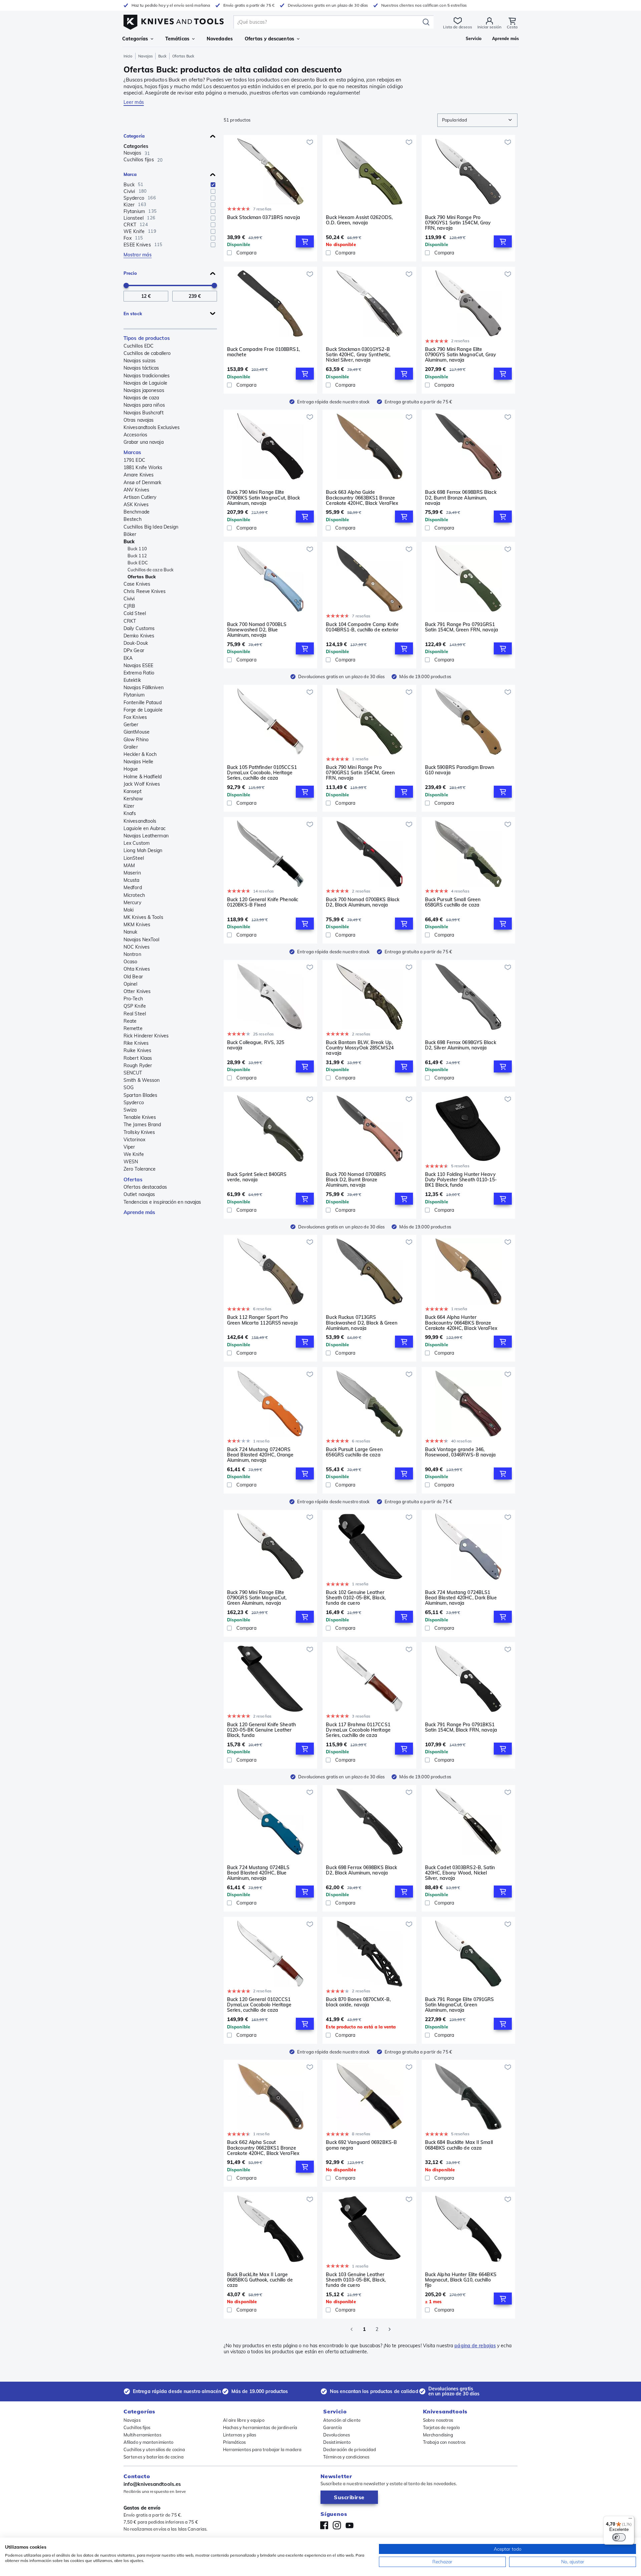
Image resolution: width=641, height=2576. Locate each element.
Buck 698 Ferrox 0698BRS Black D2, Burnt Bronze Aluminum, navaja (461, 498)
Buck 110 (137, 549)
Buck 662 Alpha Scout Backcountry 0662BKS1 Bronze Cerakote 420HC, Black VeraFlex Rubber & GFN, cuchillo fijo (263, 2148)
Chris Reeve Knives (145, 591)
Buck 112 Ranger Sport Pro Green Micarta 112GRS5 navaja (262, 1320)
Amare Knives (139, 475)
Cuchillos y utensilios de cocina (154, 2449)
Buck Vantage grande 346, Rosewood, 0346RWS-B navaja (461, 1452)
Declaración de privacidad (350, 2449)
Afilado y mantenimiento (148, 2442)
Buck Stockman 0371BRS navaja (264, 218)
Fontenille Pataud (143, 703)
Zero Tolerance (140, 1169)
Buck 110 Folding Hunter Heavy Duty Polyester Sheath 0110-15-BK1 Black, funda (461, 1180)
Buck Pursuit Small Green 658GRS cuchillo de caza (453, 902)
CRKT (130, 621)
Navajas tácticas (141, 368)
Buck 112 (137, 556)
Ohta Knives (137, 969)
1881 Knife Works (143, 467)
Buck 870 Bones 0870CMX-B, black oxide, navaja (358, 2002)
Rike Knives (136, 1043)
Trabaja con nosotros (444, 2442)
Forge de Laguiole (143, 710)
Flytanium (134, 695)
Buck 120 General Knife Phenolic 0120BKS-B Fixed (263, 902)
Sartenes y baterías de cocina (154, 2457)
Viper (129, 1147)
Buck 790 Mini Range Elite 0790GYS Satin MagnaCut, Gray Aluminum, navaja (461, 355)
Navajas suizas (140, 361)
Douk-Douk (136, 643)
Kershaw (133, 799)
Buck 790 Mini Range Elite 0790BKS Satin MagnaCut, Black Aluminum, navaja (263, 498)
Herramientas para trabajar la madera (262, 2449)
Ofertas (133, 1179)
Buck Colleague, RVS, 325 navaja (256, 1045)
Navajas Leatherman (146, 836)
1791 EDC (134, 460)
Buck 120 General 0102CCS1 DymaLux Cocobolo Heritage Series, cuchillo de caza (259, 2005)
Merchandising (438, 2435)
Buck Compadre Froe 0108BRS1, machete (263, 352)
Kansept (133, 791)
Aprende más (139, 1212)
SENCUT (133, 1073)
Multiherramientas (142, 2435)
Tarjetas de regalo (441, 2427)
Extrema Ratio (139, 673)
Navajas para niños (144, 405)
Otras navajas (139, 420)
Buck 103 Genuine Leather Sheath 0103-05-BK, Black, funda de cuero (356, 2280)
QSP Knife (135, 1006)
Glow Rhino (136, 740)
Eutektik (132, 680)
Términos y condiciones (346, 2457)
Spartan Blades (140, 1095)
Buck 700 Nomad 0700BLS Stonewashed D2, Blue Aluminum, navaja (257, 630)
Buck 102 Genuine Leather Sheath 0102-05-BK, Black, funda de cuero (356, 1598)
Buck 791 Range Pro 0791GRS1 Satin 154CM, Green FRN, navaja (462, 627)
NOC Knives (137, 947)
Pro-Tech (133, 999)
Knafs (130, 813)
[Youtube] (350, 2525)
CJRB (129, 606)
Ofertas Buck (142, 577)
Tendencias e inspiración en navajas (162, 1202)
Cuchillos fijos (137, 2427)
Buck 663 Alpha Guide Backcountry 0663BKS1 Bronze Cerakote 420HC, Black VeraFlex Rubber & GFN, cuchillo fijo (362, 498)
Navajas (146, 56)
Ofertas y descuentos (269, 39)
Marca (130, 174)
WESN (131, 1162)
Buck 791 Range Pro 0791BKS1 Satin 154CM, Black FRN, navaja (461, 1727)
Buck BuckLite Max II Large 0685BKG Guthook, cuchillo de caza (260, 2280)
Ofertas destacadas (145, 1187)
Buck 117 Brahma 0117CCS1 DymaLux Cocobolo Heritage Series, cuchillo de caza (358, 1730)
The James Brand (142, 1125)
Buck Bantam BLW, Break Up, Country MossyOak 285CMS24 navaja (360, 1048)
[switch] (619, 2537)
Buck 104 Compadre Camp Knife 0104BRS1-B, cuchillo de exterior (362, 627)
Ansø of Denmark (143, 482)
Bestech (133, 519)
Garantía (333, 2427)
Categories (136, 146)
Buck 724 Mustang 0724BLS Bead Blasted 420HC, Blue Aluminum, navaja (258, 1873)
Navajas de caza (141, 398)
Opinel (131, 984)
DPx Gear (134, 650)
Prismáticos (235, 2442)
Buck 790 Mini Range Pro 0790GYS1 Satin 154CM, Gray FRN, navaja (458, 223)
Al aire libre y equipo (244, 2420)
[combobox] (477, 120)
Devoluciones (337, 2435)
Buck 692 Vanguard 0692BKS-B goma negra (361, 2145)
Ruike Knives (137, 1050)
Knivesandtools (140, 821)
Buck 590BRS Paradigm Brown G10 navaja (460, 770)
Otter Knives (137, 991)
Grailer (131, 747)
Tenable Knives (140, 1117)
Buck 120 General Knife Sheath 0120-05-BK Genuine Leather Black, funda (261, 1730)
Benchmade (137, 512)
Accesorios (135, 435)
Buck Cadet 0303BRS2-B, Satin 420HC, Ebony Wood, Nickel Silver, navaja (460, 1873)
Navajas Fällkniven (144, 687)
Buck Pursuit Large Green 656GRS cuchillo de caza (354, 1452)
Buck (162, 56)
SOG (129, 1087)
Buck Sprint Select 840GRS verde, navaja (257, 1177)
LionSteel (134, 858)
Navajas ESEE (138, 665)
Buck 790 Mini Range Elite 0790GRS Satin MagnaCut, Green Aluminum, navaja (257, 1598)
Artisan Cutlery (140, 497)
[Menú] (630, 2520)
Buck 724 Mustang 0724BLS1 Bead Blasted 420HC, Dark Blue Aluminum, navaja (461, 1598)
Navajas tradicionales (147, 376)
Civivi (129, 599)
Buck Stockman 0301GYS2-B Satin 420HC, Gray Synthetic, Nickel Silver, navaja (358, 355)
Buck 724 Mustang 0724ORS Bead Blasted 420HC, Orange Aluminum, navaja (260, 1455)
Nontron (132, 954)
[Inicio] (174, 21)
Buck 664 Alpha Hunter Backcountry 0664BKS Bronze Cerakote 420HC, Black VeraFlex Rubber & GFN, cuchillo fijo (461, 1323)
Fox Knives (135, 717)
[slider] (126, 285)
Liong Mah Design (143, 850)
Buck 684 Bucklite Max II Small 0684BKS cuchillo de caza (459, 2145)
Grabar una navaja (144, 442)
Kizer (129, 806)
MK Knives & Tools (143, 917)
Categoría (134, 136)
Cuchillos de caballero (147, 353)
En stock (133, 314)
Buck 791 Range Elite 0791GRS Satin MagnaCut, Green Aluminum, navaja (460, 2005)
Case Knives (137, 584)
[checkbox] (213, 185)
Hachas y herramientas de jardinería (260, 2427)
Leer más (134, 102)
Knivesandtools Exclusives (152, 427)
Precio (130, 273)
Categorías (135, 39)
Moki (129, 910)
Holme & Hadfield (143, 777)
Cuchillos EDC (139, 346)
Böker (130, 534)
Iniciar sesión (489, 27)
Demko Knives (139, 636)
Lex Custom (137, 843)
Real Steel (135, 1014)
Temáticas (177, 39)
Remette (133, 1028)
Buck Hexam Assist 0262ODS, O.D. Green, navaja (359, 220)
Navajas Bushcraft (144, 413)
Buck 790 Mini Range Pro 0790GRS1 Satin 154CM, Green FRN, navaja (360, 773)
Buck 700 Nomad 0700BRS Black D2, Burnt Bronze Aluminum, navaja (356, 1180)
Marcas (133, 452)
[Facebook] (324, 2525)
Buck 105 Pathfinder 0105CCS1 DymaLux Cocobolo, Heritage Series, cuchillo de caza (262, 773)
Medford (133, 887)
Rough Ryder (138, 1065)
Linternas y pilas (240, 2435)
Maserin (132, 873)
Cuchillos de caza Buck (151, 570)
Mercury (132, 903)
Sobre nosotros (438, 2420)
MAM (129, 865)
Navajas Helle (138, 762)
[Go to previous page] (352, 2329)
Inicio (128, 56)
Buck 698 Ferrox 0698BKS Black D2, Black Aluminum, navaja (361, 1870)
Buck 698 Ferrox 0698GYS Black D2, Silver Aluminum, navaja (461, 1045)
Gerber (131, 725)
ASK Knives (136, 505)
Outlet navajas (139, 1194)
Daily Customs (139, 628)
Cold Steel (135, 613)
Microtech (134, 895)
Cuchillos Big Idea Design (151, 527)
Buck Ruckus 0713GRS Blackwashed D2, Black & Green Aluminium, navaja (362, 1323)
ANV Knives (136, 490)
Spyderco (134, 1103)
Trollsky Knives (139, 1132)
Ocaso (131, 962)
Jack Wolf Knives (142, 784)
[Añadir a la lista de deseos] (310, 142)
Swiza (130, 1110)
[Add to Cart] (305, 241)
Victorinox (134, 1140)
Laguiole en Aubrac (145, 828)
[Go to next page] (390, 2329)
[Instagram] (337, 2525)
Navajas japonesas (144, 390)
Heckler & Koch (140, 754)
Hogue (131, 769)
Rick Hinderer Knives (146, 1036)
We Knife (134, 1154)
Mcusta (132, 880)
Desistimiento (337, 2442)
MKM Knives (137, 925)
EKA (128, 658)
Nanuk (131, 932)
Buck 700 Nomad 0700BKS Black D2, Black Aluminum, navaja (363, 902)
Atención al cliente (342, 2420)
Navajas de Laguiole (145, 383)
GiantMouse (137, 732)
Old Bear (133, 977)
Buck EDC (138, 563)
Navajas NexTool (142, 940)
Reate (130, 1021)
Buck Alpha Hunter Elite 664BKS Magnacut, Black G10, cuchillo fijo (461, 2280)
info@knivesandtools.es (152, 2484)
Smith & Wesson (142, 1080)
